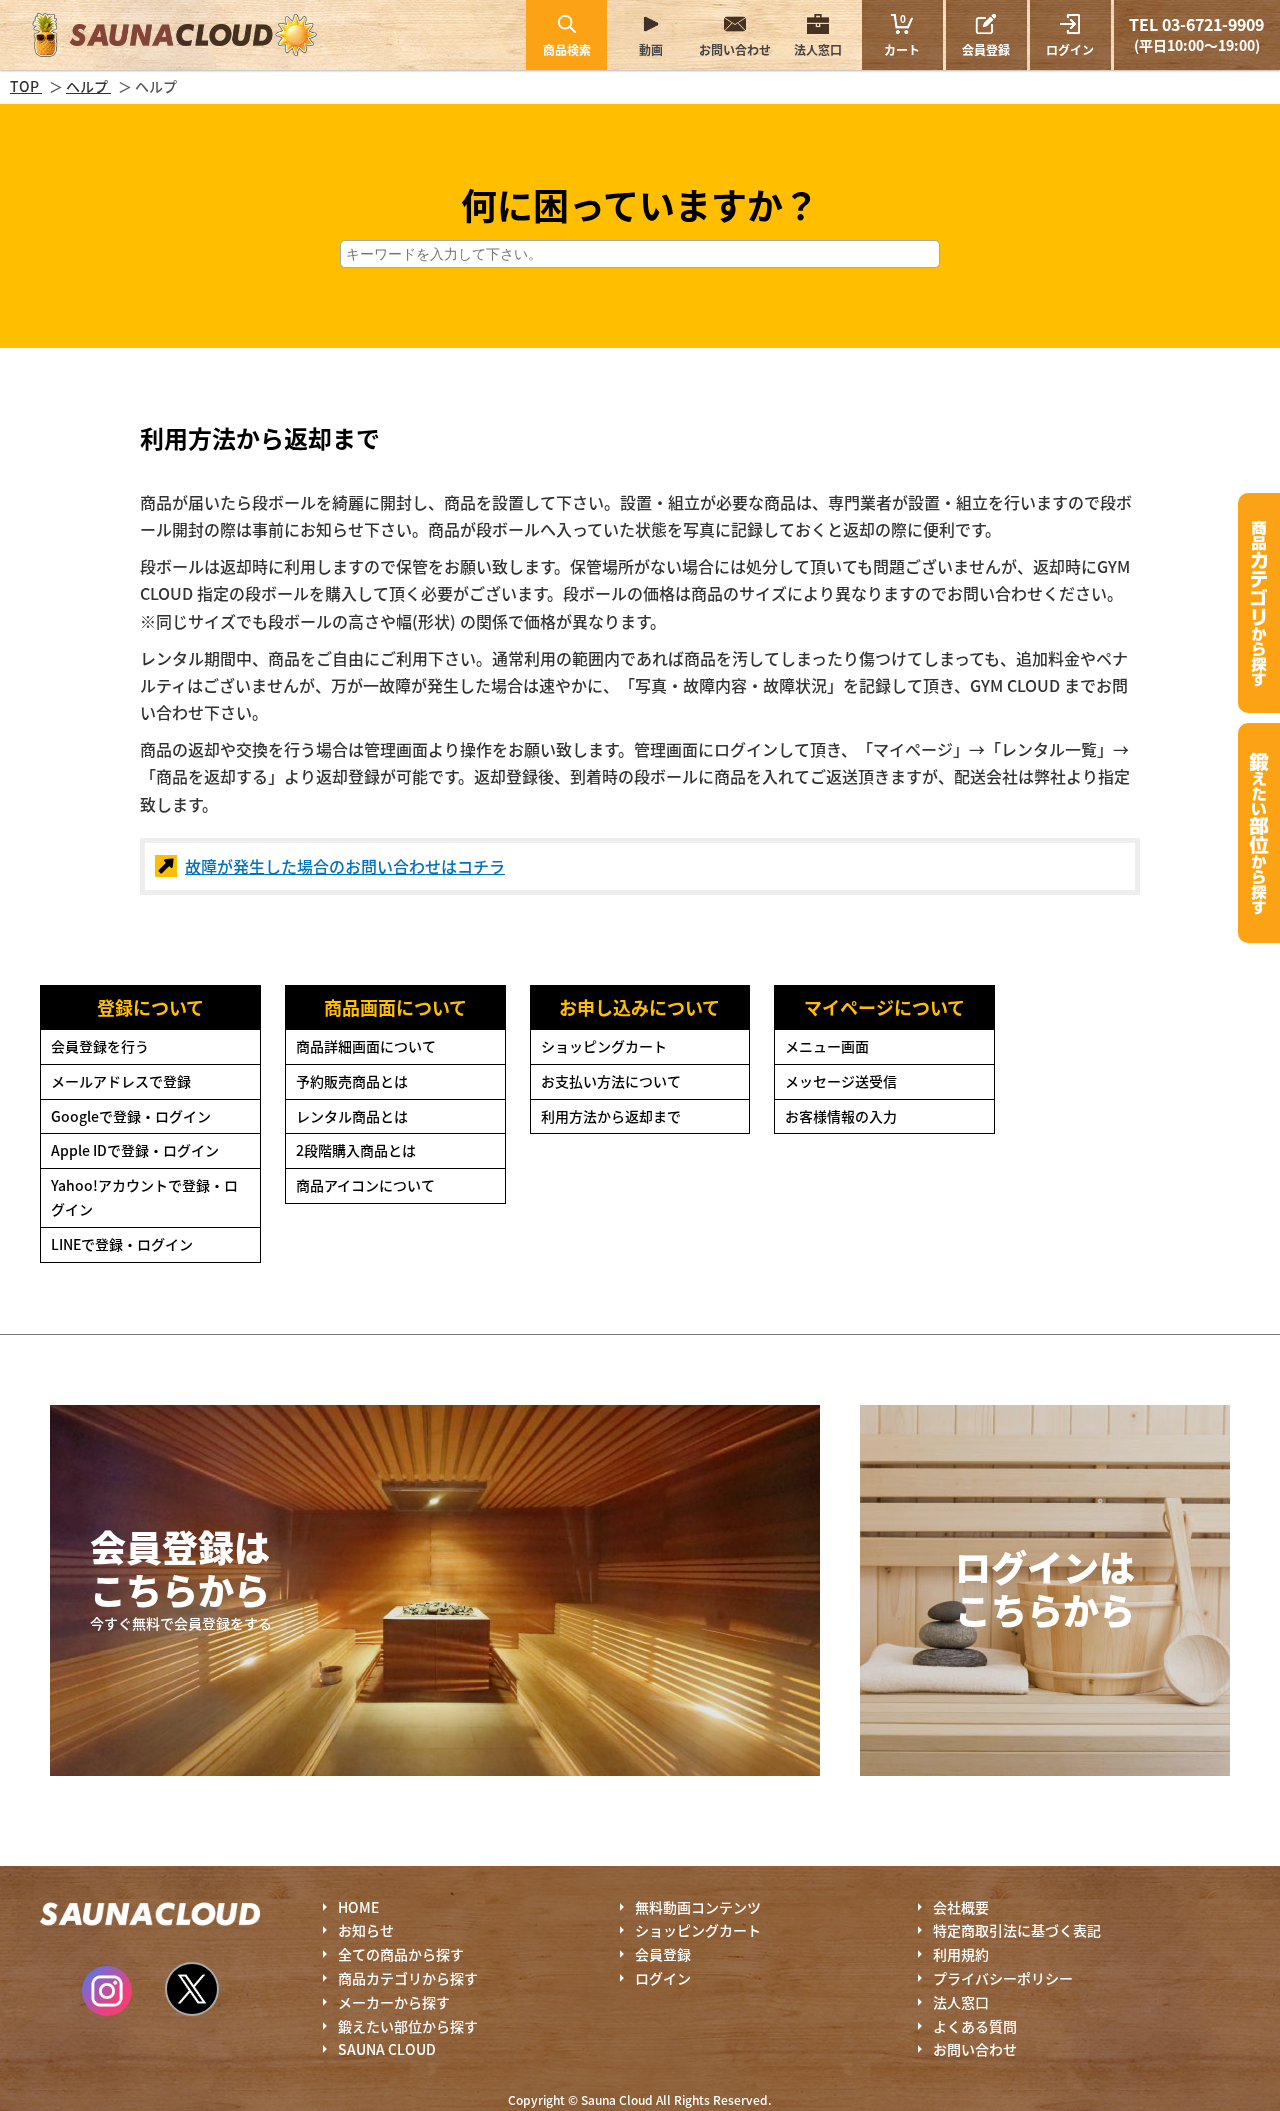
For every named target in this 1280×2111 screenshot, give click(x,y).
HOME (358, 1907)
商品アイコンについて (365, 1185)
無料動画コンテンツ (698, 1907)
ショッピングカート (604, 1046)
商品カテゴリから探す (408, 1978)
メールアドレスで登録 (121, 1081)
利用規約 (961, 1954)
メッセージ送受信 (841, 1081)
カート (902, 34)
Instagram (107, 1991)
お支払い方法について (611, 1081)
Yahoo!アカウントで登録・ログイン (144, 1197)
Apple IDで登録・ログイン (135, 1150)
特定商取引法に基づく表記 (1017, 1930)
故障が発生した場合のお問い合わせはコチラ (345, 866)
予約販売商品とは (352, 1081)
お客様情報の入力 (841, 1116)
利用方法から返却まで (611, 1116)
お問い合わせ (735, 49)
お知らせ (366, 1930)
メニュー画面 (827, 1046)
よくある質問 (975, 2026)
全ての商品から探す (401, 1954)
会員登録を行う (100, 1046)
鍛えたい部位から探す (1259, 833)
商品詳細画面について (366, 1046)
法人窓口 (818, 49)
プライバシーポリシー (1003, 1978)
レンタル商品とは (352, 1116)
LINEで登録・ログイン (122, 1244)
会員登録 (986, 49)
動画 (651, 49)
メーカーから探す (394, 2002)
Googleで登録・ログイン (131, 1116)
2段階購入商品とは (356, 1150)
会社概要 (961, 1907)
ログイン (1070, 49)
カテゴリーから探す (1259, 603)
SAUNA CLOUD (387, 2049)
